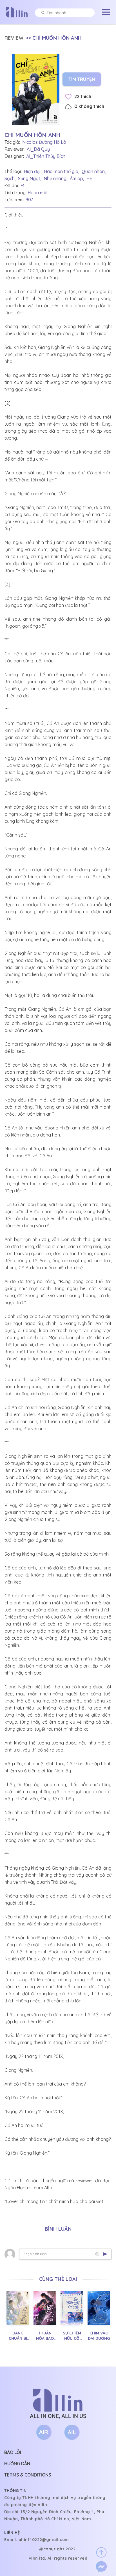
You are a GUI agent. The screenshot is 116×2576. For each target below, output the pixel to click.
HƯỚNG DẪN (17, 2464)
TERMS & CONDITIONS (28, 2475)
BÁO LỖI (13, 2452)
